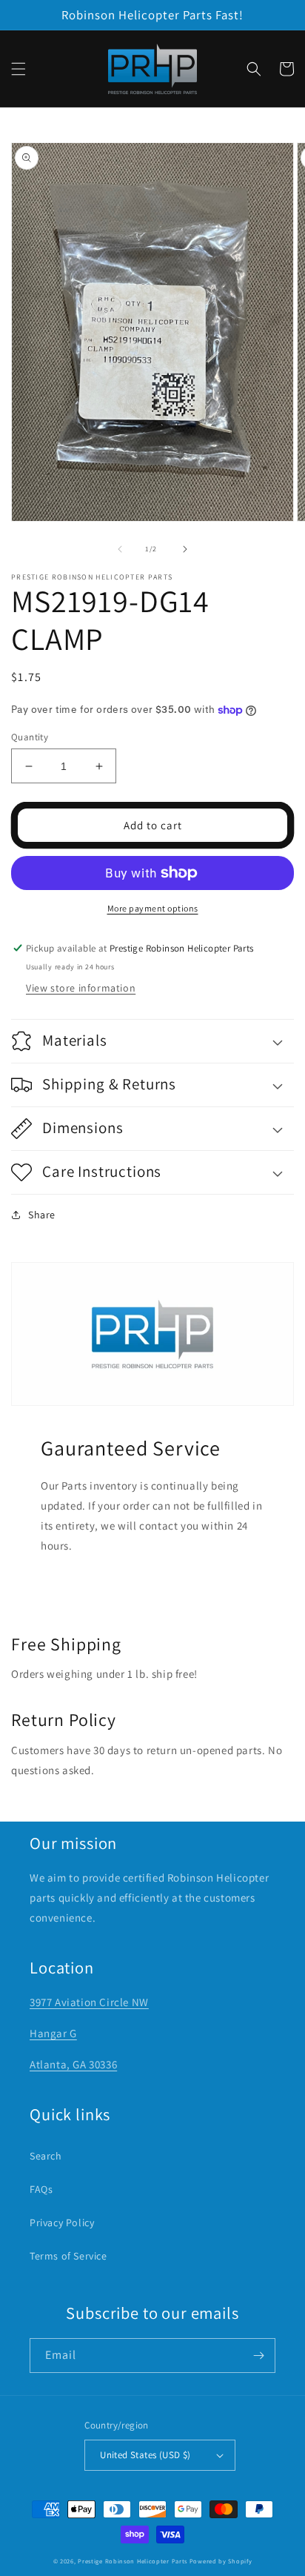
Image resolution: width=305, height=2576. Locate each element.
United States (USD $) (145, 2455)
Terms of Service (68, 2256)
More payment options (153, 908)
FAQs (41, 2189)
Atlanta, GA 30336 (73, 2064)
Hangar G (53, 2033)
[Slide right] (185, 549)
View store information (81, 988)
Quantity (30, 737)
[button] (19, 69)
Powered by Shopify (221, 2561)
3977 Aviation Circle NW (89, 2002)
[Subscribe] (258, 2356)
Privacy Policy (62, 2223)
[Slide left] (120, 549)
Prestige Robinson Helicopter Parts (133, 2561)
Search (46, 2156)
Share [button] (42, 1215)
